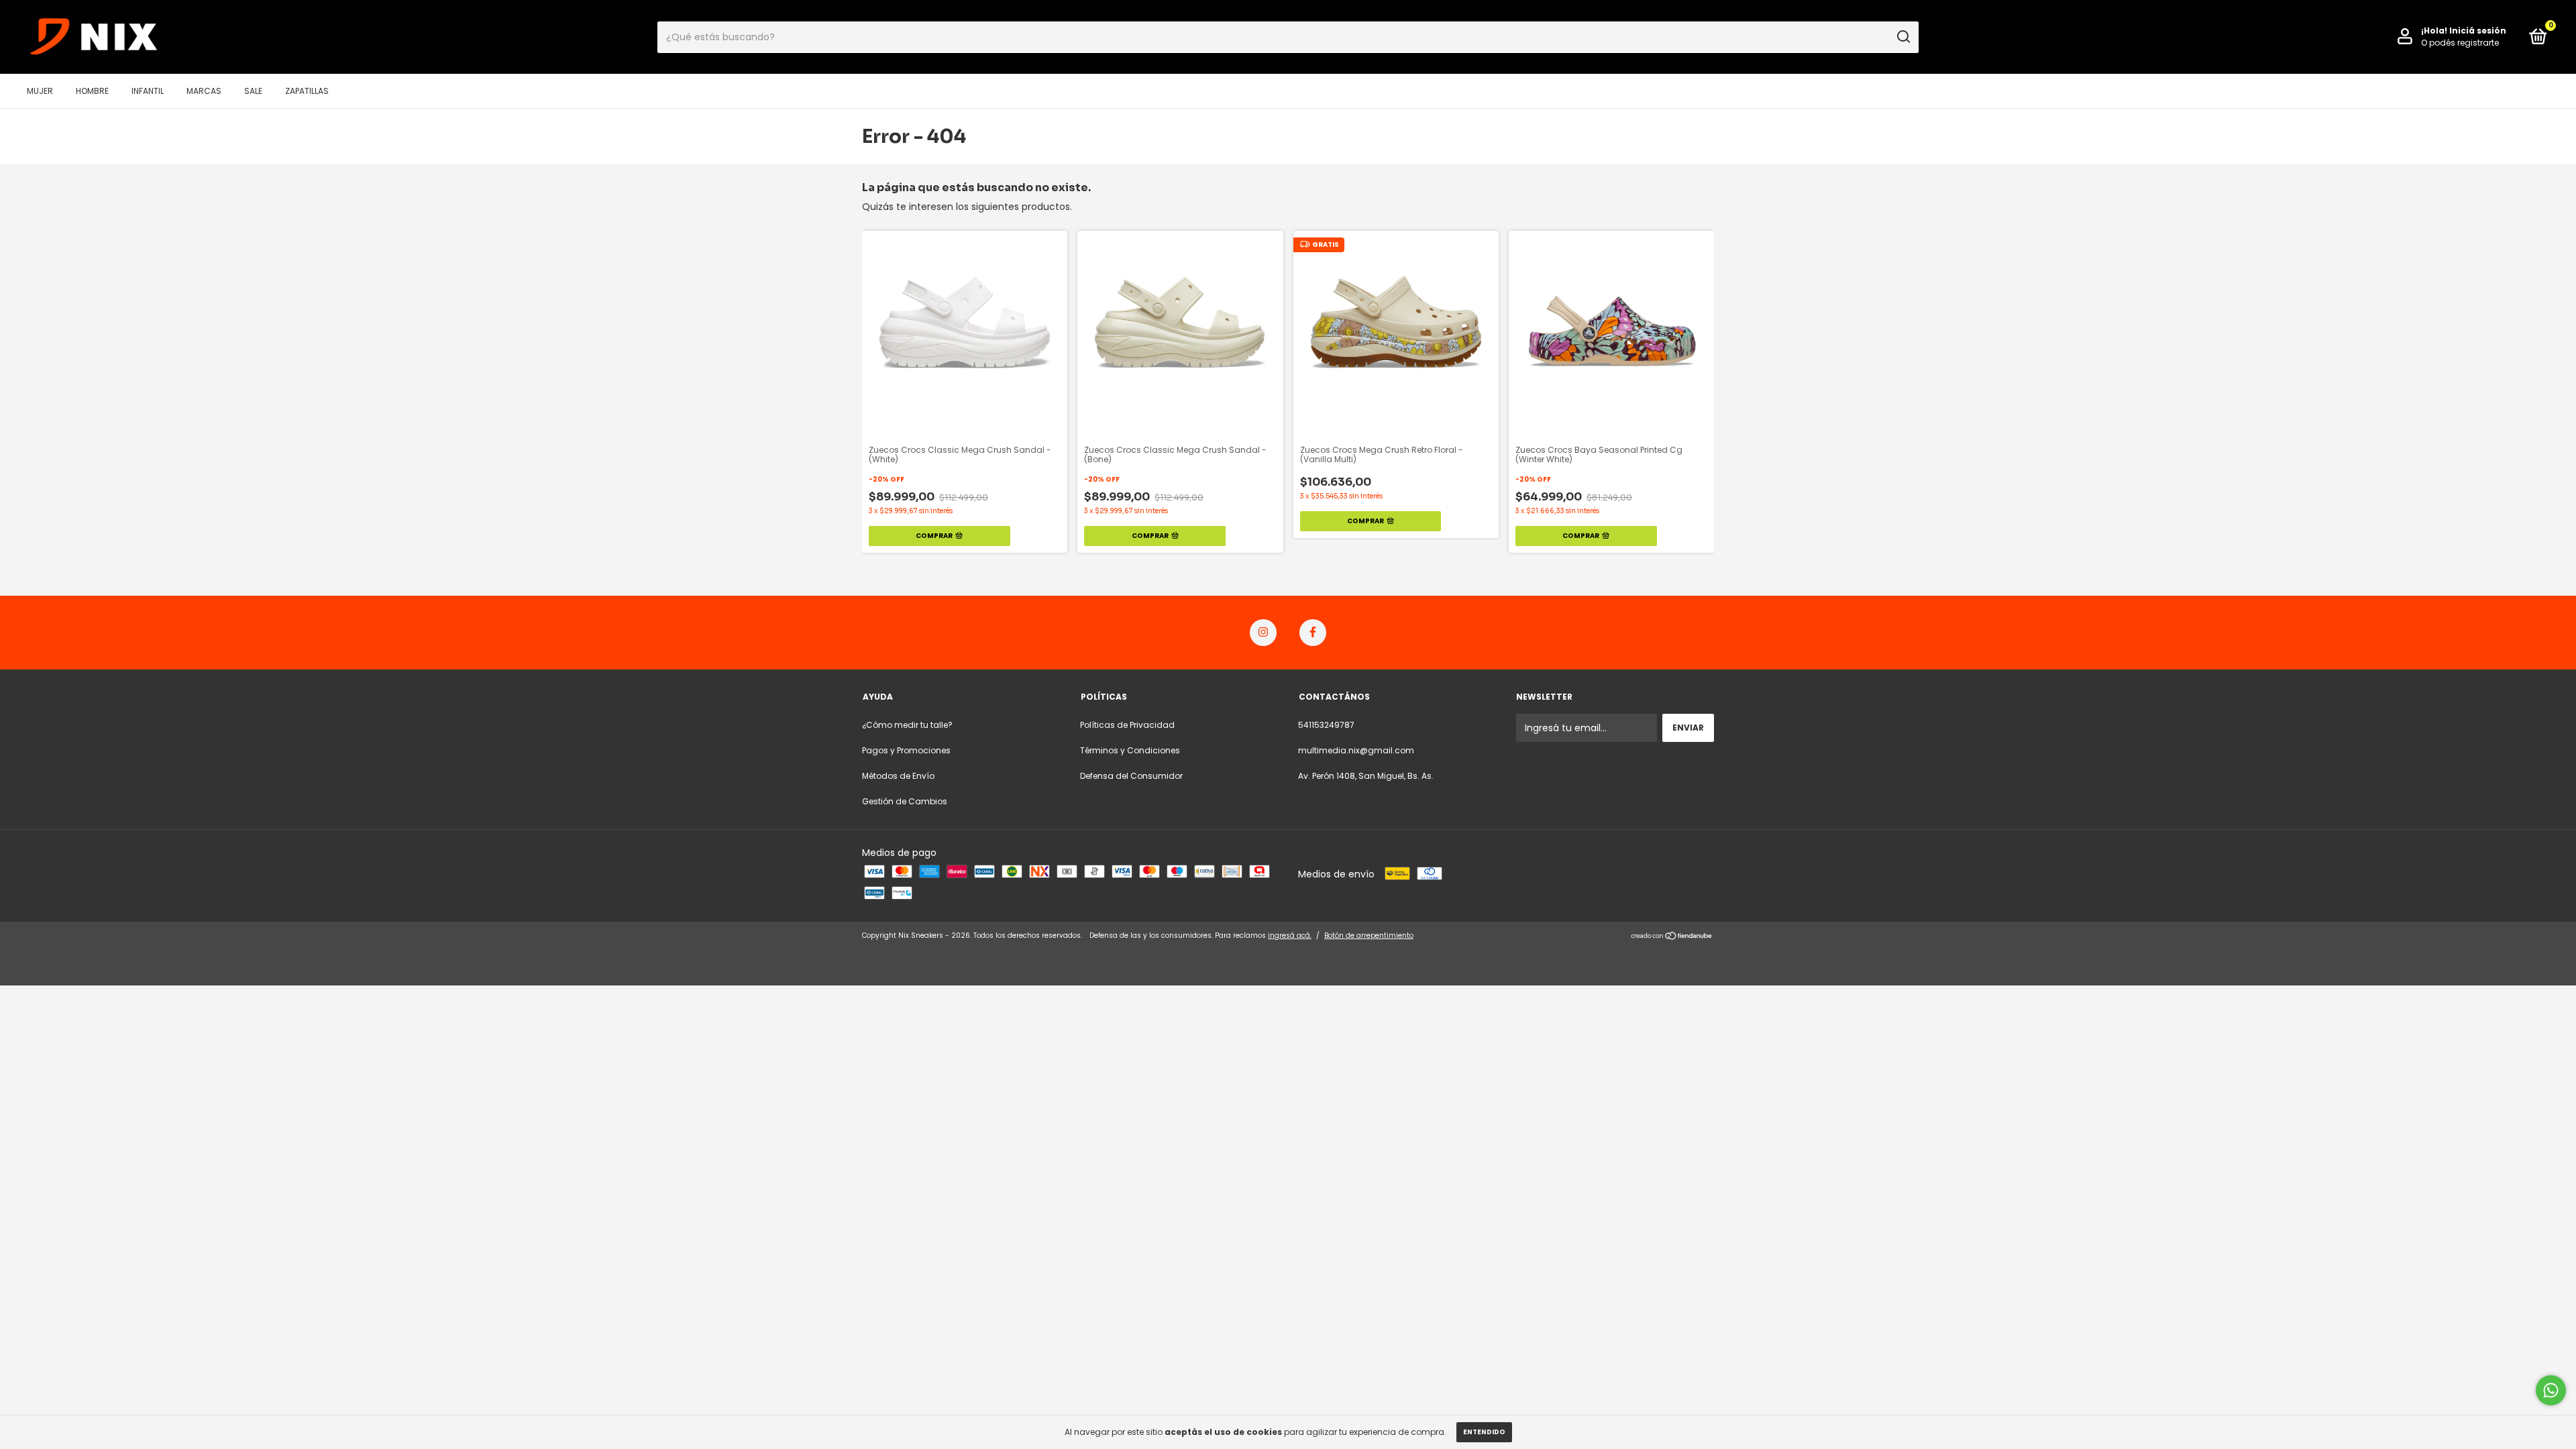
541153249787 (1326, 725)
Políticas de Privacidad (1127, 725)
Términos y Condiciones (1130, 750)
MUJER (40, 91)
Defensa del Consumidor (1131, 776)
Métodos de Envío (898, 776)
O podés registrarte (2460, 43)
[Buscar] (1903, 37)
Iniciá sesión (2478, 31)
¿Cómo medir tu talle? (907, 725)
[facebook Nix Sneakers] (1313, 633)
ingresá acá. (1290, 935)
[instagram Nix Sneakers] (1263, 633)
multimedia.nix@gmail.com (1356, 750)
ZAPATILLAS (307, 91)
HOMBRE (92, 91)
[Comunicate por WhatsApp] (2551, 1390)
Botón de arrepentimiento (1369, 935)
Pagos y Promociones (906, 750)
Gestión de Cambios (905, 801)
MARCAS (204, 91)
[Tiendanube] (1672, 937)
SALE (253, 91)
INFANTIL (148, 91)
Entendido (1484, 1432)
